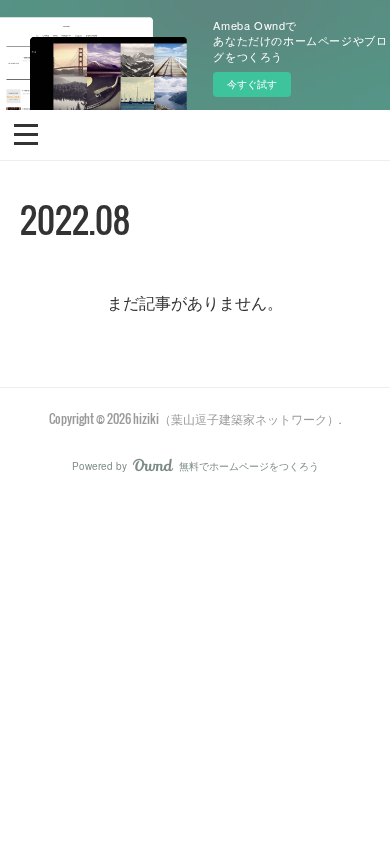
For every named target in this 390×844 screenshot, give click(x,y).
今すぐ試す (252, 84)
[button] (26, 133)
